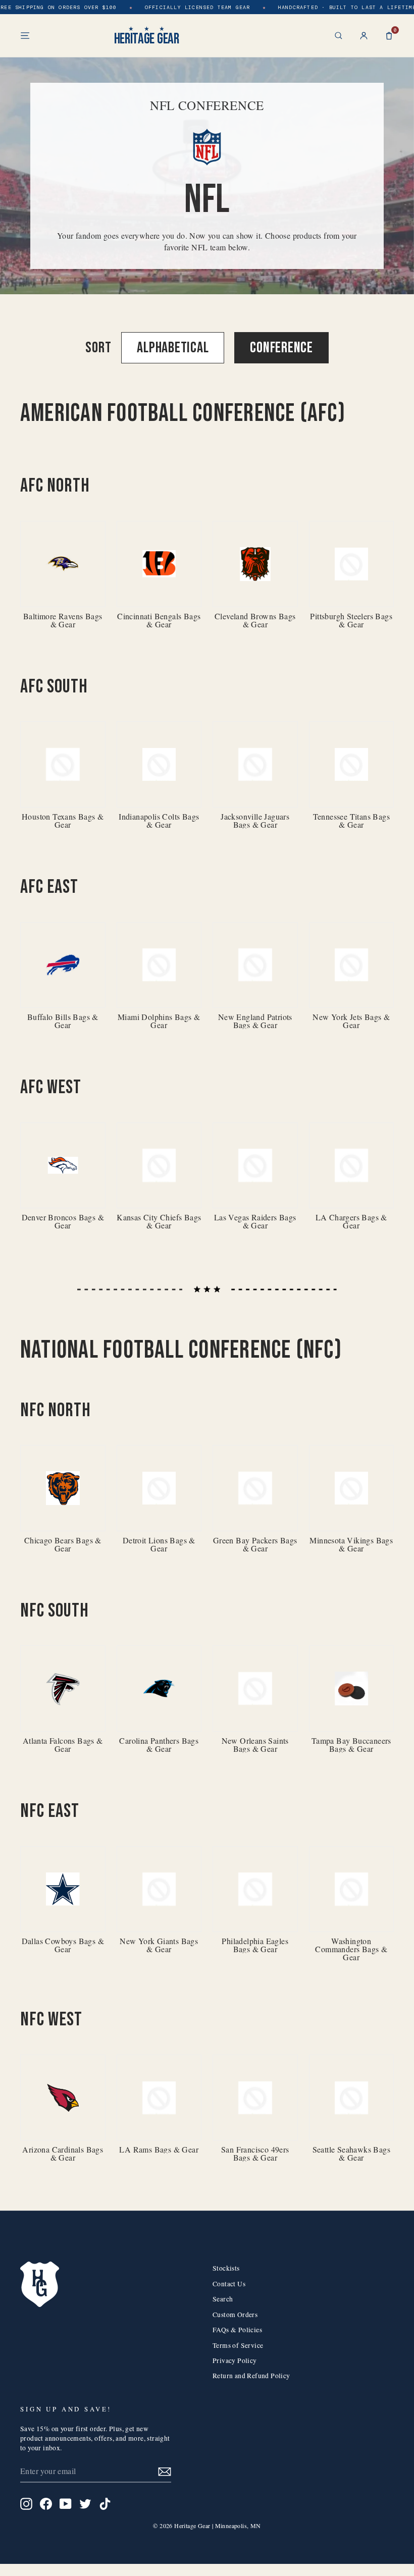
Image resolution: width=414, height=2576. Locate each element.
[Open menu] (25, 36)
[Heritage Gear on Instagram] (26, 2504)
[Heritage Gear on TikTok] (105, 2504)
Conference (281, 348)
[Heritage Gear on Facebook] (46, 2504)
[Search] (339, 36)
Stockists (226, 2268)
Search (223, 2299)
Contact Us (229, 2284)
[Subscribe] (165, 2471)
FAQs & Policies (237, 2330)
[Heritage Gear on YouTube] (66, 2504)
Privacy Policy (235, 2360)
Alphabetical (173, 348)
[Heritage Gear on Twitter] (85, 2504)
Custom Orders (235, 2315)
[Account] (364, 36)
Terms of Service (238, 2345)
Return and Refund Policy (251, 2376)
